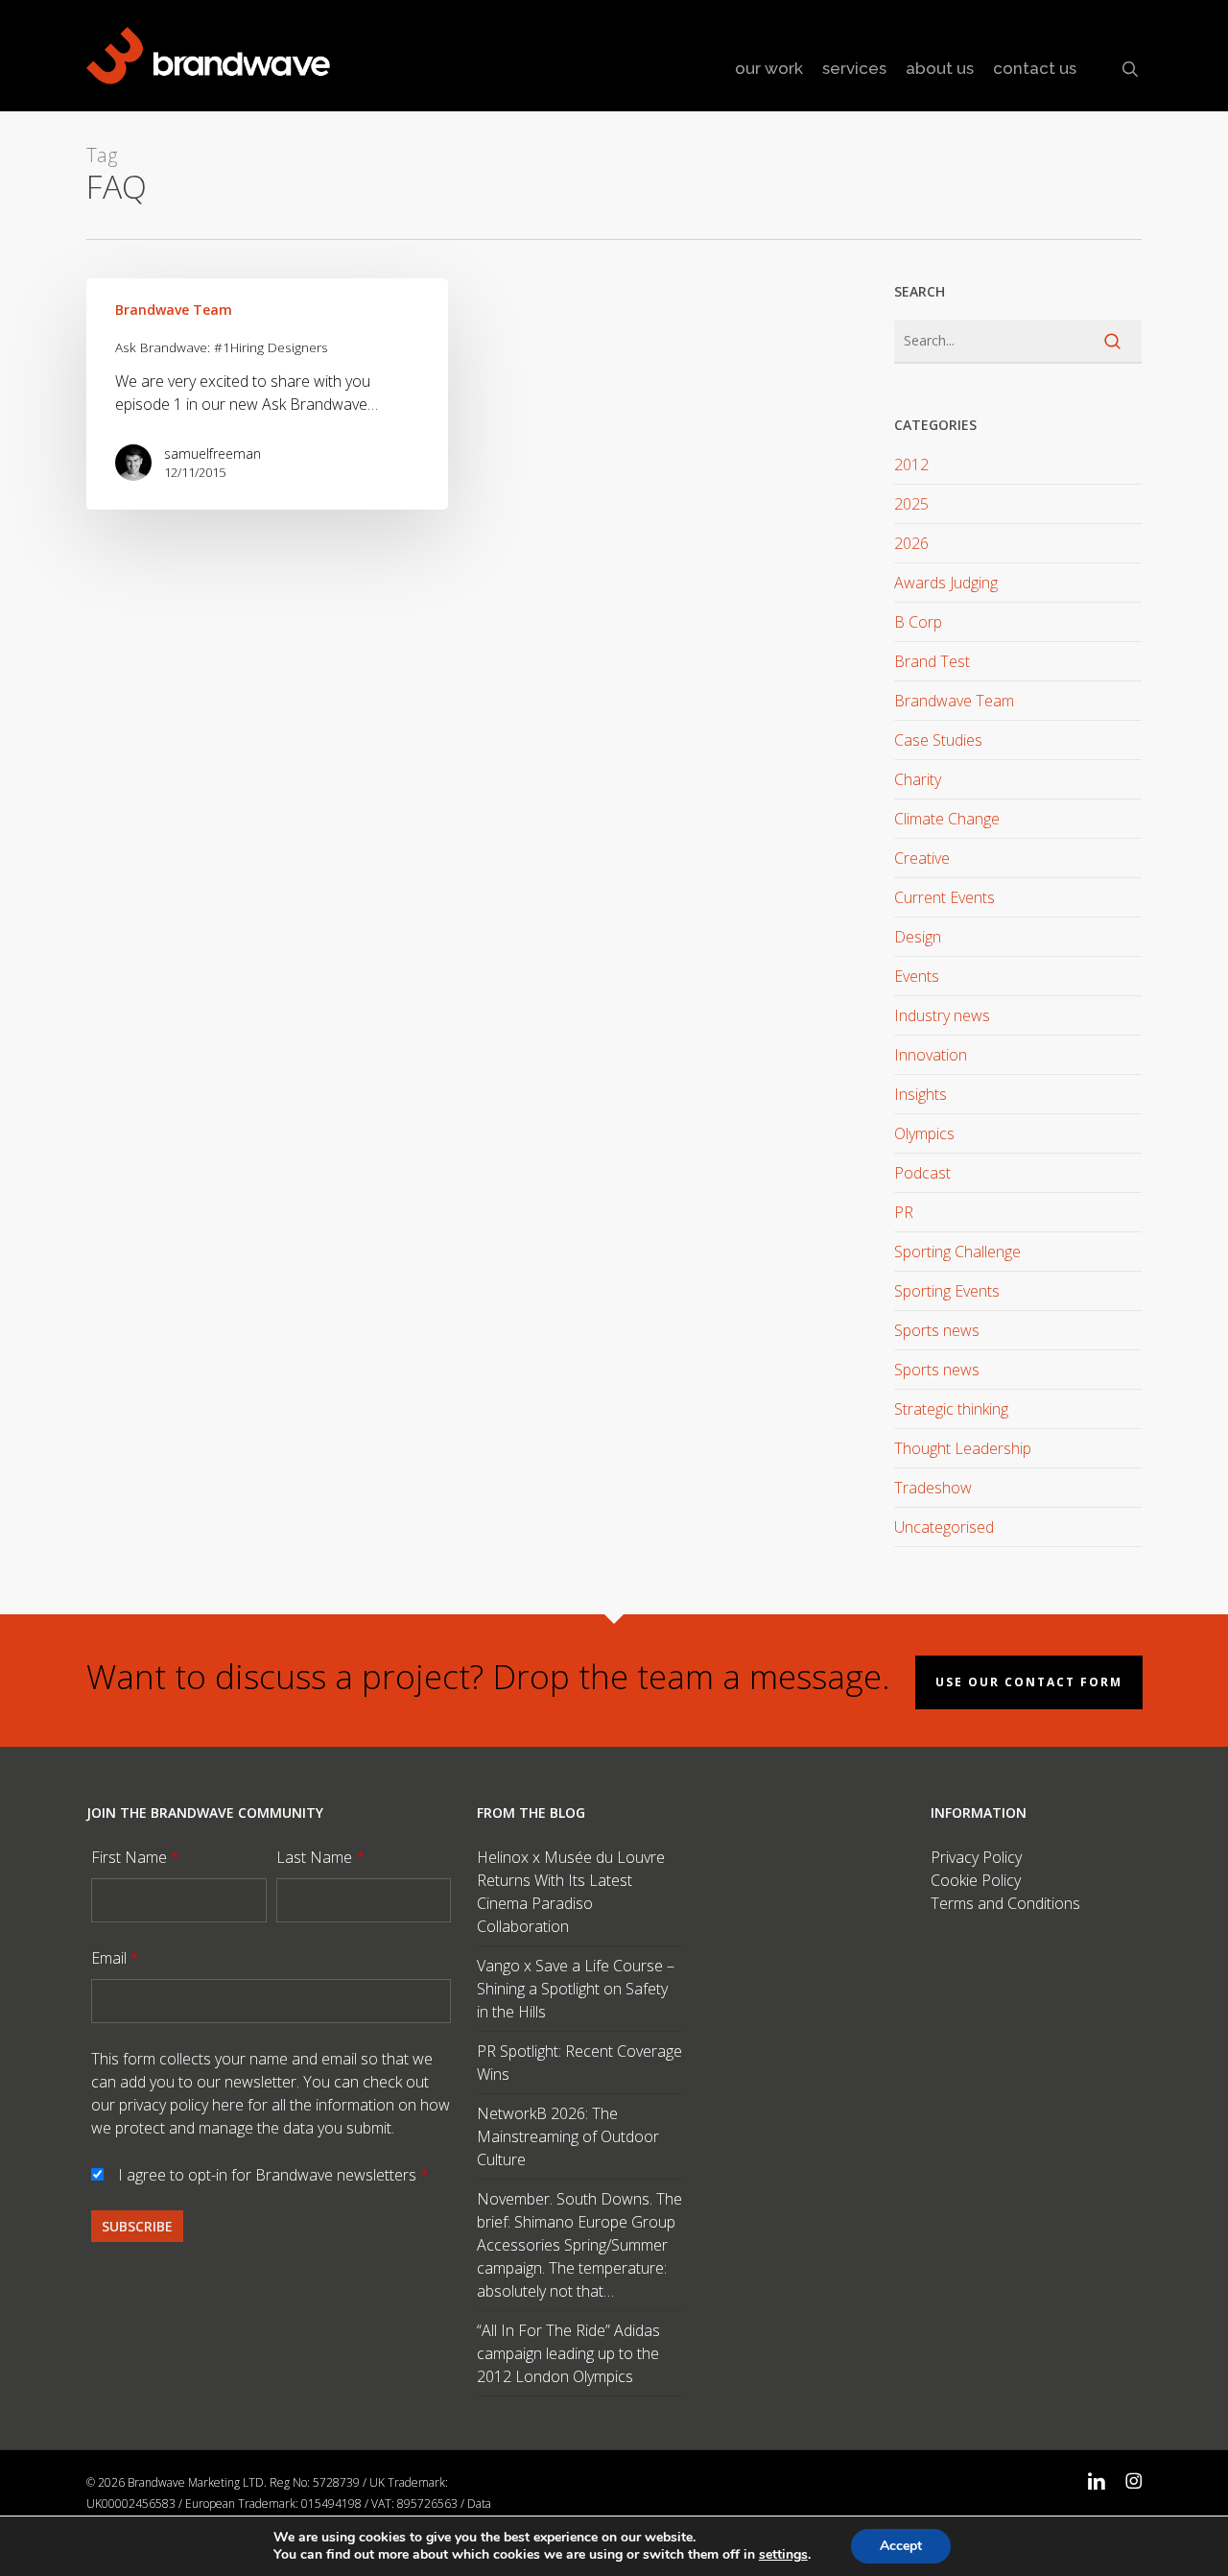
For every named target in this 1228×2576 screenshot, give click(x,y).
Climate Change (947, 819)
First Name (135, 1857)
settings (783, 2555)
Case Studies (938, 740)
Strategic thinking (951, 1409)
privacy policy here (181, 2105)
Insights (921, 1094)
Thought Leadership (963, 1448)
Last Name (320, 1857)
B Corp (918, 622)
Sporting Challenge (957, 1252)
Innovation (931, 1055)
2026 (911, 543)
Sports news (937, 1330)
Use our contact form (1029, 1682)
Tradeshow (933, 1488)
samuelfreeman (213, 453)
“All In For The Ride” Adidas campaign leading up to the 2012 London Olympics (568, 2353)
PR (904, 1212)
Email (115, 1958)
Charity (918, 779)
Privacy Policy (976, 1857)
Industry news (942, 1015)
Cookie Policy (976, 1880)
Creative (922, 858)
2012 (911, 465)
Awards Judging (946, 583)
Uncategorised (944, 1527)
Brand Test (932, 661)
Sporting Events (947, 1291)
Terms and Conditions (1005, 1903)
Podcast (922, 1173)
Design (918, 937)
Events (917, 976)
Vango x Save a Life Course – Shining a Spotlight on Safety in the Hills (576, 1989)
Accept (901, 2546)
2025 (911, 504)
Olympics (924, 1133)
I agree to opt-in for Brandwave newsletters (273, 2175)
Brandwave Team (174, 310)
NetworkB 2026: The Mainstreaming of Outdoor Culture (568, 2136)
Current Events (945, 897)
